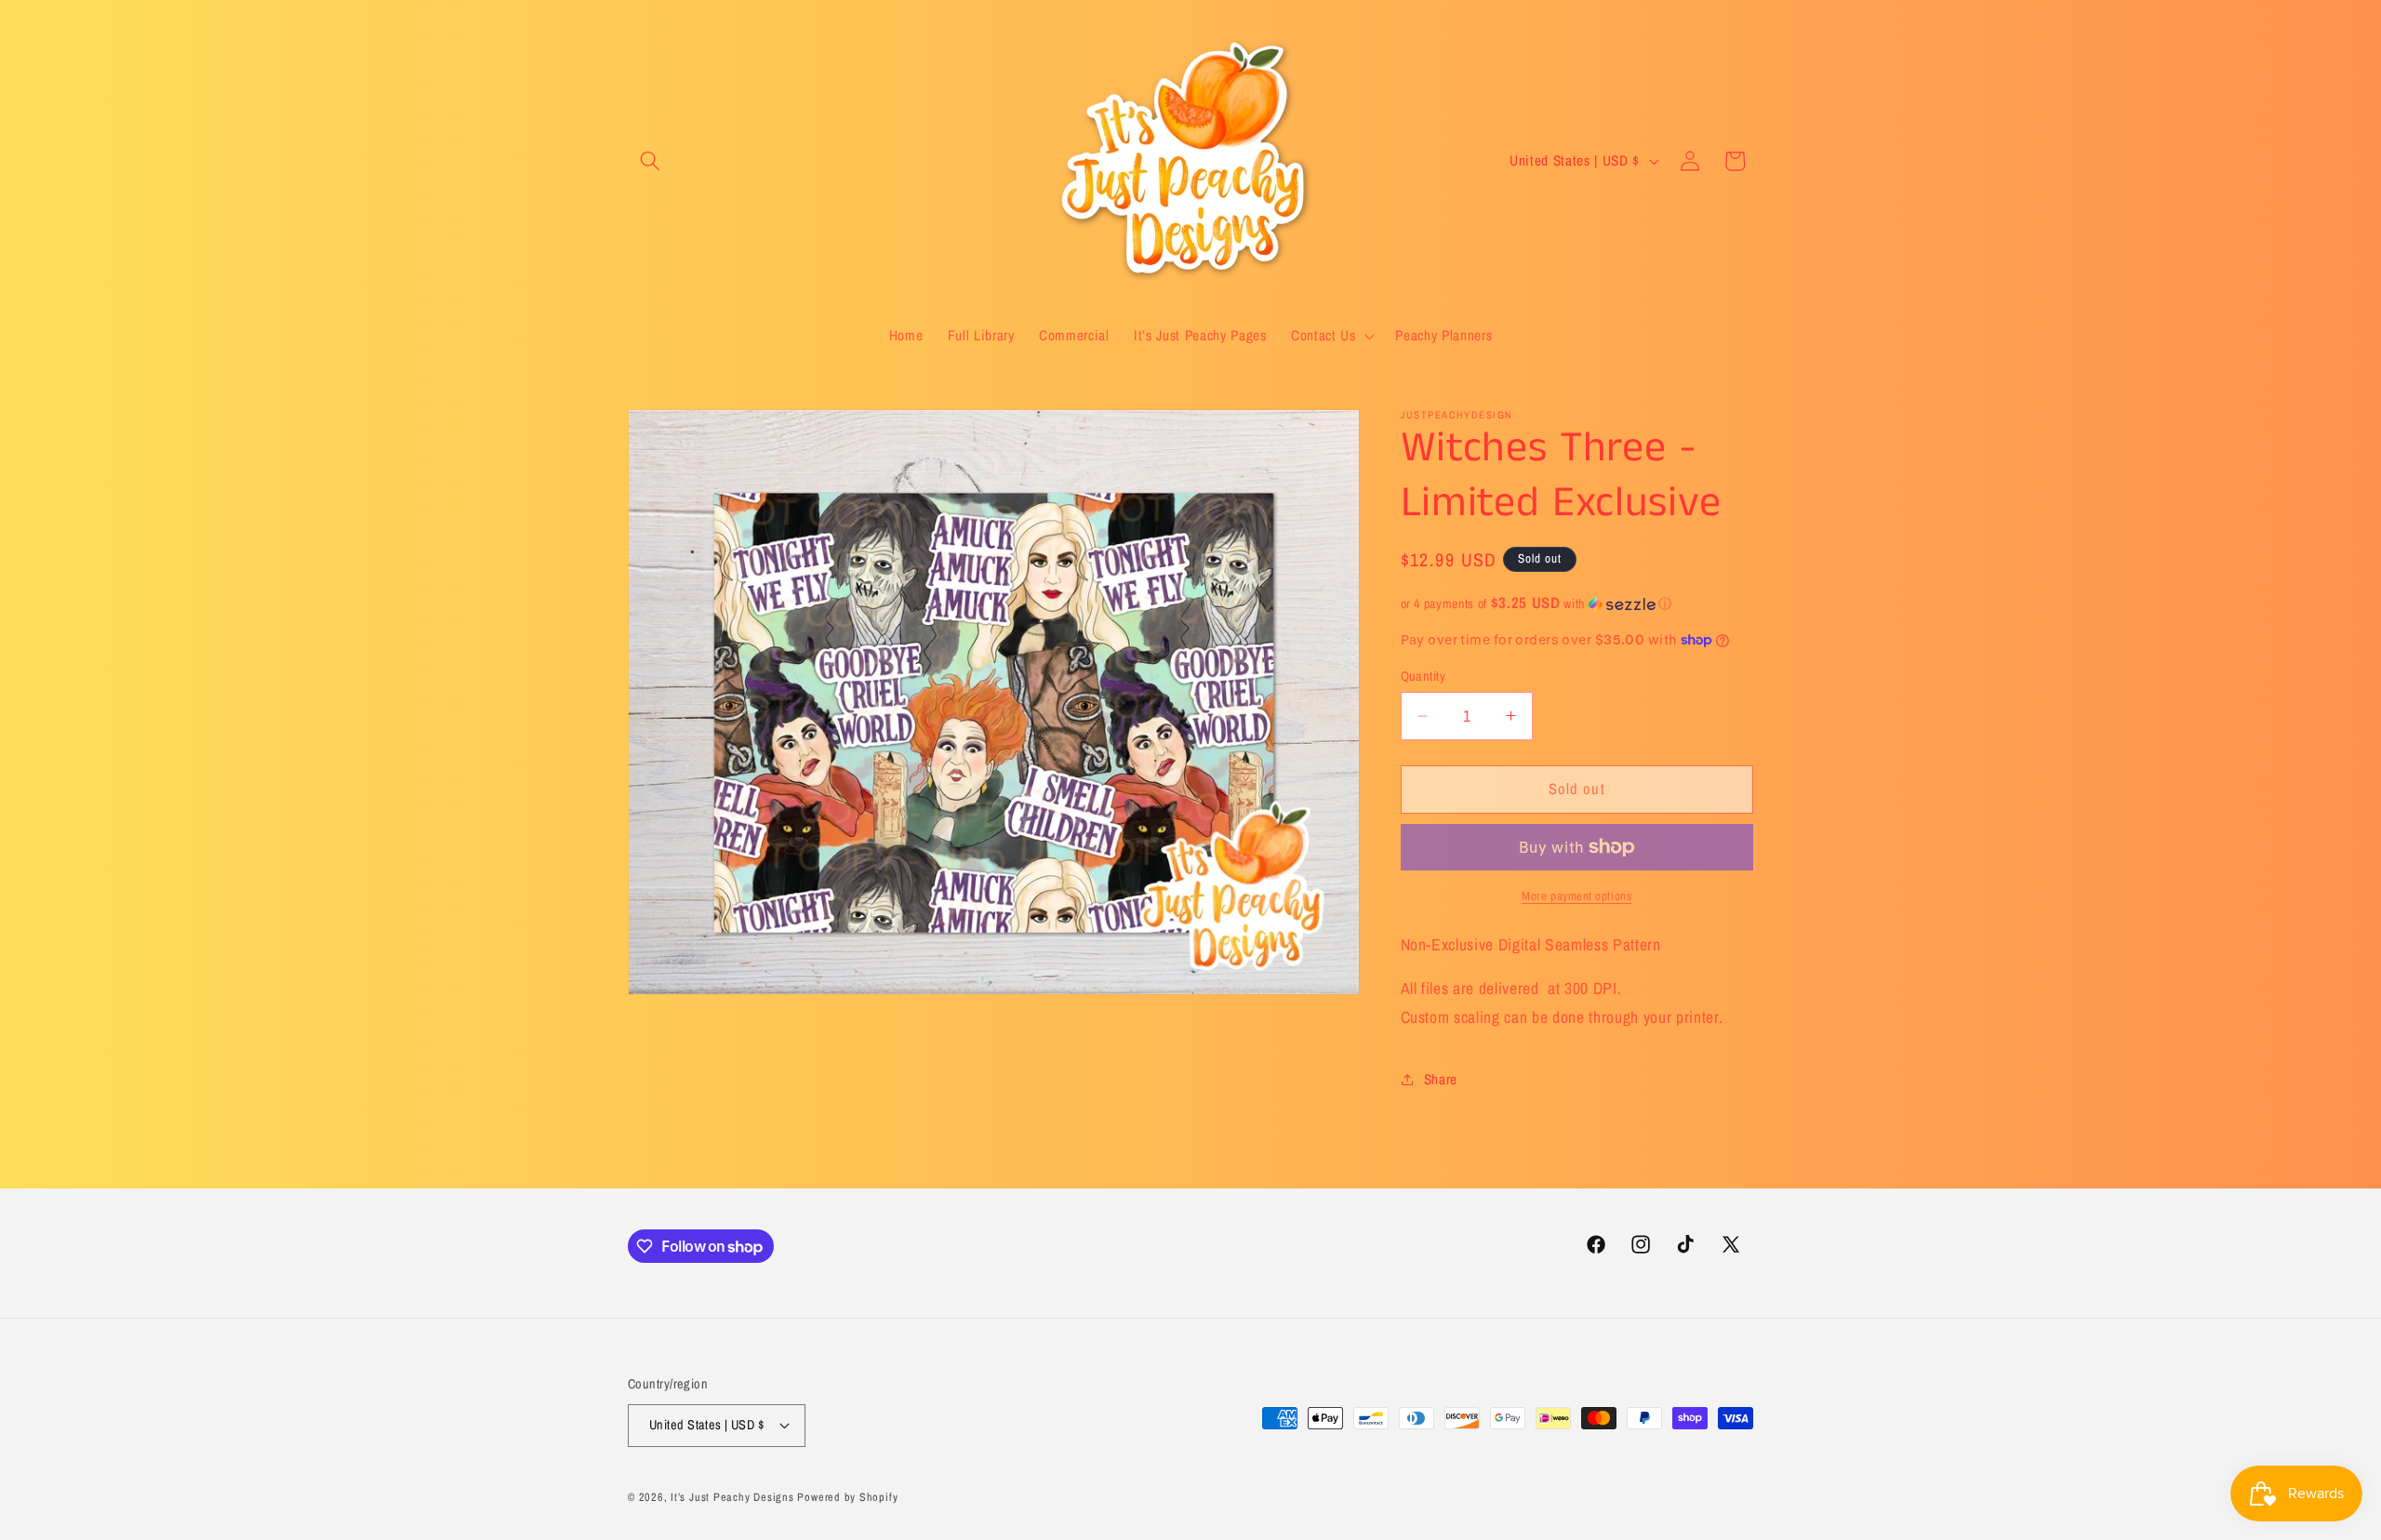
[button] (650, 161)
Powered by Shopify (847, 1496)
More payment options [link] (1576, 896)
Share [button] (1441, 1079)
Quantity (1423, 676)
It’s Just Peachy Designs (732, 1496)
